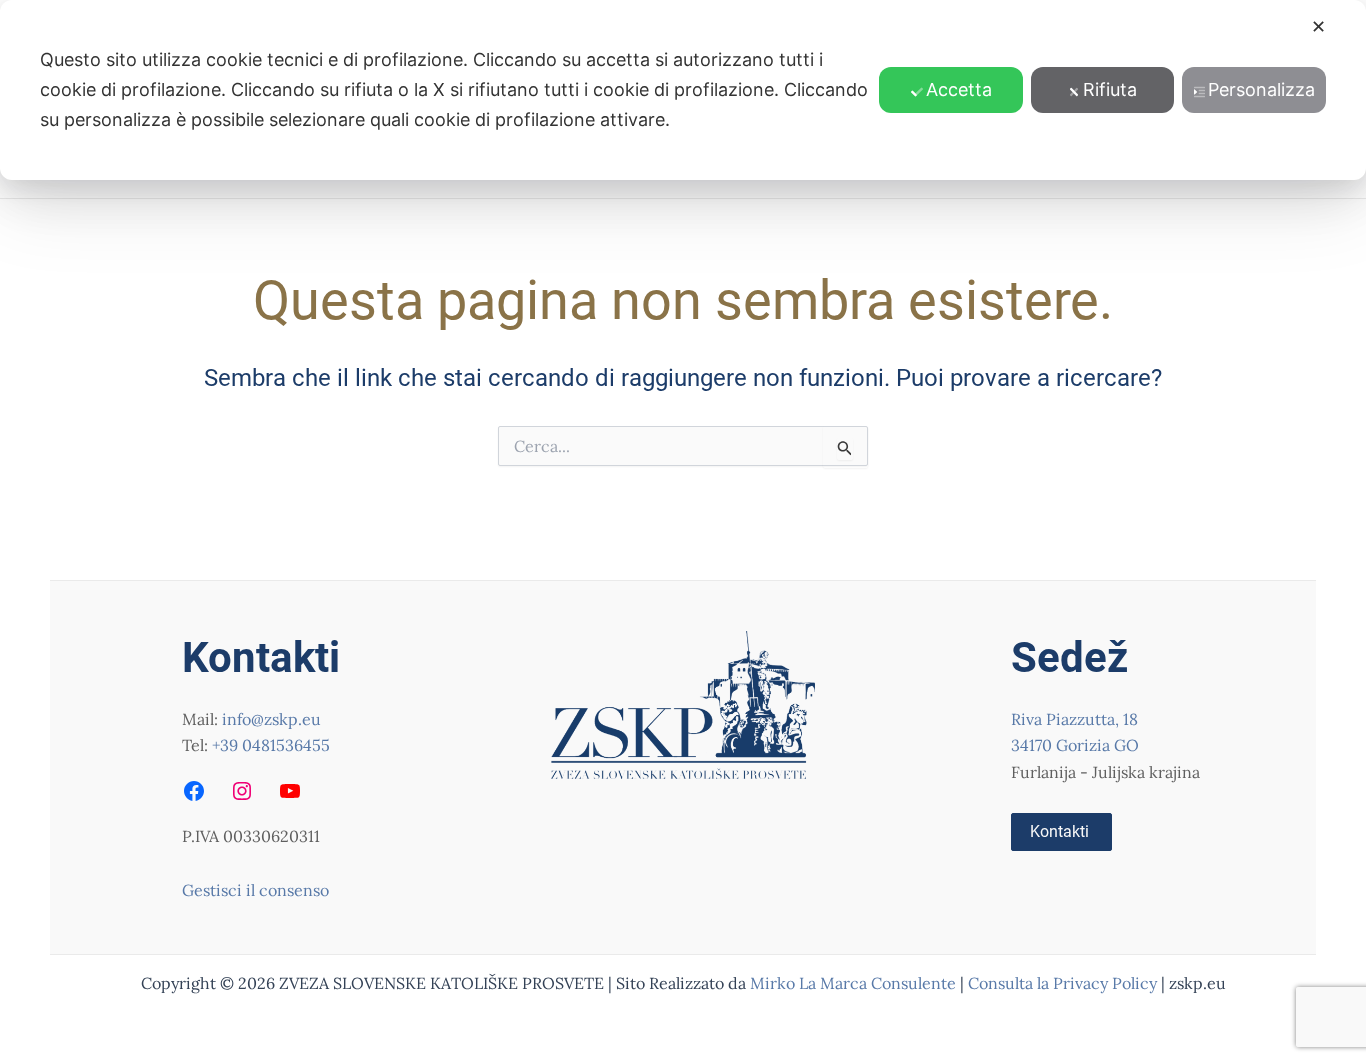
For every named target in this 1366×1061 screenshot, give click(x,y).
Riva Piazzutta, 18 (1074, 719)
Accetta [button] (959, 89)
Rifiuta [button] (1110, 89)
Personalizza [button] (1261, 89)
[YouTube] (290, 791)
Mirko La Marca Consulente (853, 983)
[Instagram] (242, 791)
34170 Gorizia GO (1075, 745)
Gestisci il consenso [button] (255, 890)
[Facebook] (194, 791)
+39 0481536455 (271, 745)
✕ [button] (1318, 26)
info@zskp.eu (271, 719)
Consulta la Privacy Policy (1064, 983)
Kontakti (1059, 831)
